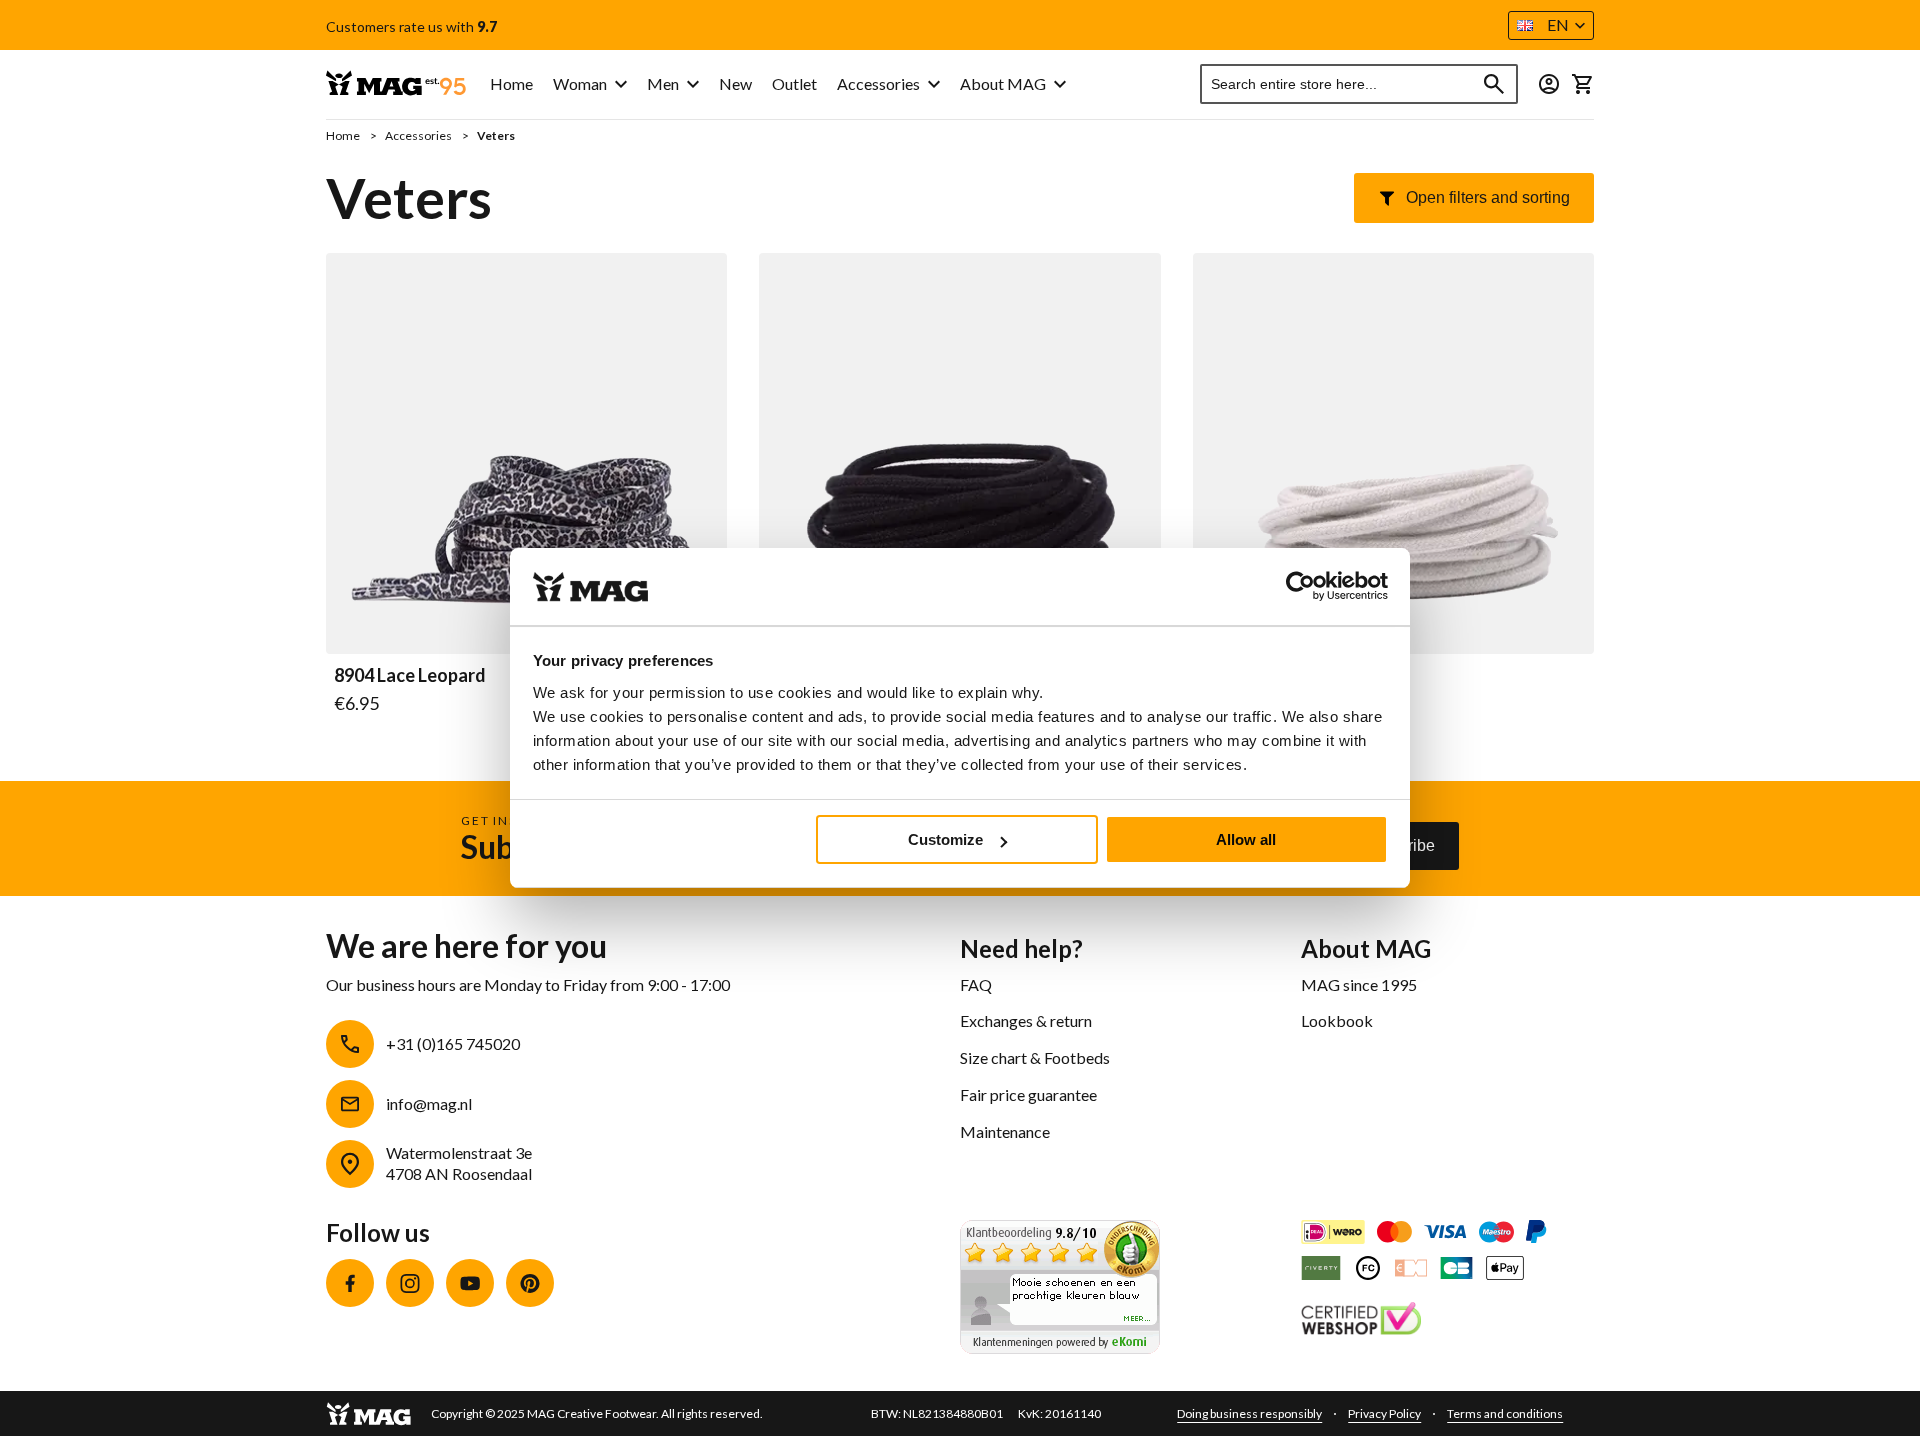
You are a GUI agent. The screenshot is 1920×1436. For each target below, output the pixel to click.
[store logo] (396, 84)
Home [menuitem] (511, 83)
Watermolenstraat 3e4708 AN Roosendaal (459, 1163)
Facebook (350, 1283)
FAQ (976, 984)
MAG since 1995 (1359, 984)
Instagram (410, 1283)
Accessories (419, 135)
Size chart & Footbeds (1035, 1057)
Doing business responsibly (1249, 1413)
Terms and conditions (1505, 1413)
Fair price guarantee (1028, 1094)
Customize (945, 839)
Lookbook (1337, 1020)
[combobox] (1359, 84)
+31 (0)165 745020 (453, 1043)
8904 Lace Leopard (410, 676)
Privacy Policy (1384, 1413)
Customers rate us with (411, 27)
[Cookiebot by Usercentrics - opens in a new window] (1300, 587)
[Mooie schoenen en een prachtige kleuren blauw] (1060, 1347)
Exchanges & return (1026, 1020)
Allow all (1246, 839)
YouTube (470, 1283)
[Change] (1549, 84)
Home (344, 135)
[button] (1551, 25)
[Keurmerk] (1361, 1321)
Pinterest (530, 1283)
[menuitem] (590, 84)
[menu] (715, 84)
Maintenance (1005, 1131)
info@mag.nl (429, 1103)
